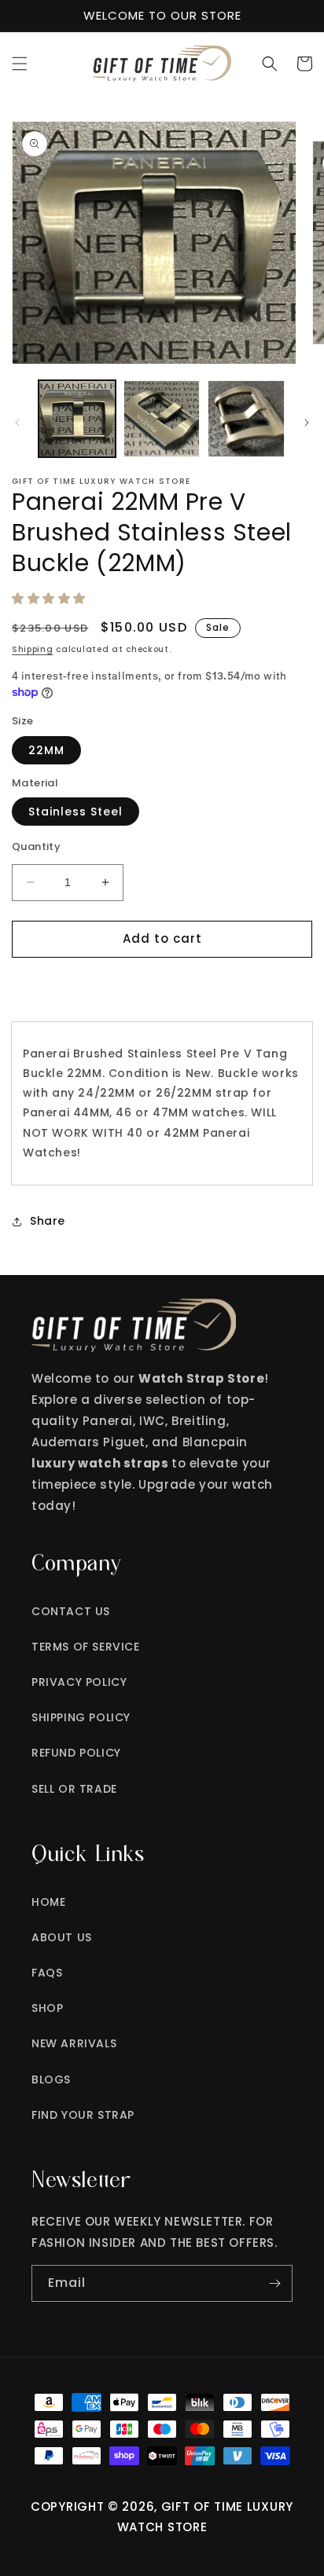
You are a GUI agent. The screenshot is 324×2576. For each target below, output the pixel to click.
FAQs (47, 1973)
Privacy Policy (79, 1682)
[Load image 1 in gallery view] (77, 419)
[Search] (270, 64)
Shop (47, 2008)
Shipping (33, 649)
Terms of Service (86, 1647)
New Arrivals (74, 2043)
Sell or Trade (74, 1789)
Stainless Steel (75, 812)
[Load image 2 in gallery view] (162, 419)
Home (48, 1902)
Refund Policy (76, 1753)
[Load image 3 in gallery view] (246, 419)
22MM (46, 750)
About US (62, 1937)
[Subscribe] (274, 2283)
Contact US (71, 1611)
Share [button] (48, 1221)
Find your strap (83, 2115)
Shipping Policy (81, 1717)
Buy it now (162, 984)
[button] (20, 64)
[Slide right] (307, 423)
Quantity (36, 846)
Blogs (51, 2079)
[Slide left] (17, 423)
